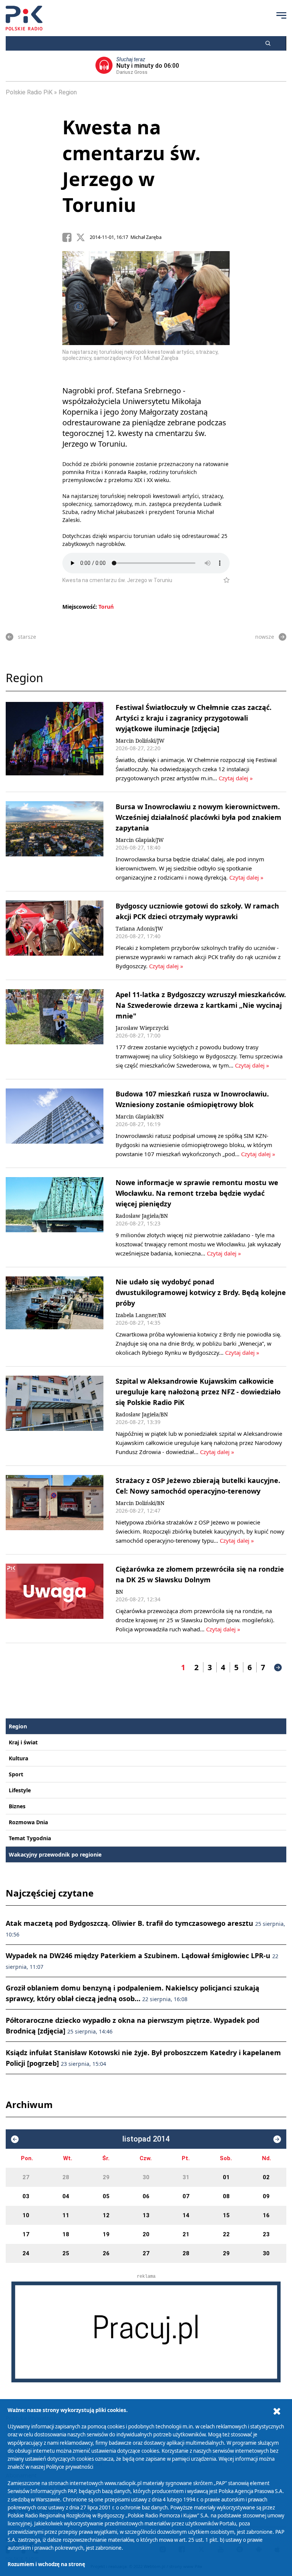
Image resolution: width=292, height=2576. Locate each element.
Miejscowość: (80, 607)
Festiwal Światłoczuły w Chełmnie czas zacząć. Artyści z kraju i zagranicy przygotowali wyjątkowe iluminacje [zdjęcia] (194, 718)
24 (26, 2253)
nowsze (265, 637)
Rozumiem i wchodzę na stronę (46, 2564)
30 (146, 2177)
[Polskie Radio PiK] (24, 18)
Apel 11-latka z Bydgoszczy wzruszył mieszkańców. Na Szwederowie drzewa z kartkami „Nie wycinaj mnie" (201, 1005)
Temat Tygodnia (30, 1838)
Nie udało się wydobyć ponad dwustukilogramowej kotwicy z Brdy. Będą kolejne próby (201, 1292)
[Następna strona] (278, 1667)
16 (266, 2215)
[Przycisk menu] (281, 15)
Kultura (18, 1758)
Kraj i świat (23, 1742)
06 (146, 2196)
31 (186, 2177)
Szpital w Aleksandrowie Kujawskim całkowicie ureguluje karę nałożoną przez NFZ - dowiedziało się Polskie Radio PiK (198, 1392)
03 (26, 2196)
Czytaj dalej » (236, 778)
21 (186, 2234)
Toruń (106, 607)
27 (26, 2177)
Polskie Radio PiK (29, 92)
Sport (16, 1774)
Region (68, 92)
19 (106, 2234)
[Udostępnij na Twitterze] (83, 237)
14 (186, 2215)
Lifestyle (20, 1790)
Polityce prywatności (70, 2467)
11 (66, 2215)
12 (106, 2215)
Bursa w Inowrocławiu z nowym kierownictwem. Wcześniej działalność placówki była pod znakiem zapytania (198, 817)
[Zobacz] (146, 2332)
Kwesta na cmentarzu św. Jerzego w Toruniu (131, 166)
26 (106, 2253)
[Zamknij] (277, 2411)
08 (226, 2196)
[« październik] (15, 2139)
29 (106, 2177)
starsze (27, 637)
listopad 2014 (146, 2139)
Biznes (17, 1806)
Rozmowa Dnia (28, 1822)
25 (66, 2253)
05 (106, 2196)
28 (66, 2177)
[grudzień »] (277, 2139)
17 (26, 2234)
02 (266, 2177)
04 (66, 2196)
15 (226, 2215)
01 (226, 2177)
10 (26, 2215)
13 (146, 2215)
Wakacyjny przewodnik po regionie (55, 1854)
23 (266, 2234)
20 (146, 2234)
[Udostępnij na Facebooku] (69, 237)
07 (186, 2196)
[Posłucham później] (223, 580)
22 (226, 2234)
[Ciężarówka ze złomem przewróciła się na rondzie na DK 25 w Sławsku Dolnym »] (55, 1599)
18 (66, 2234)
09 (266, 2196)
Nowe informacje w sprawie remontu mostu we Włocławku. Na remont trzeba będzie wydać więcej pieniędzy (197, 1193)
